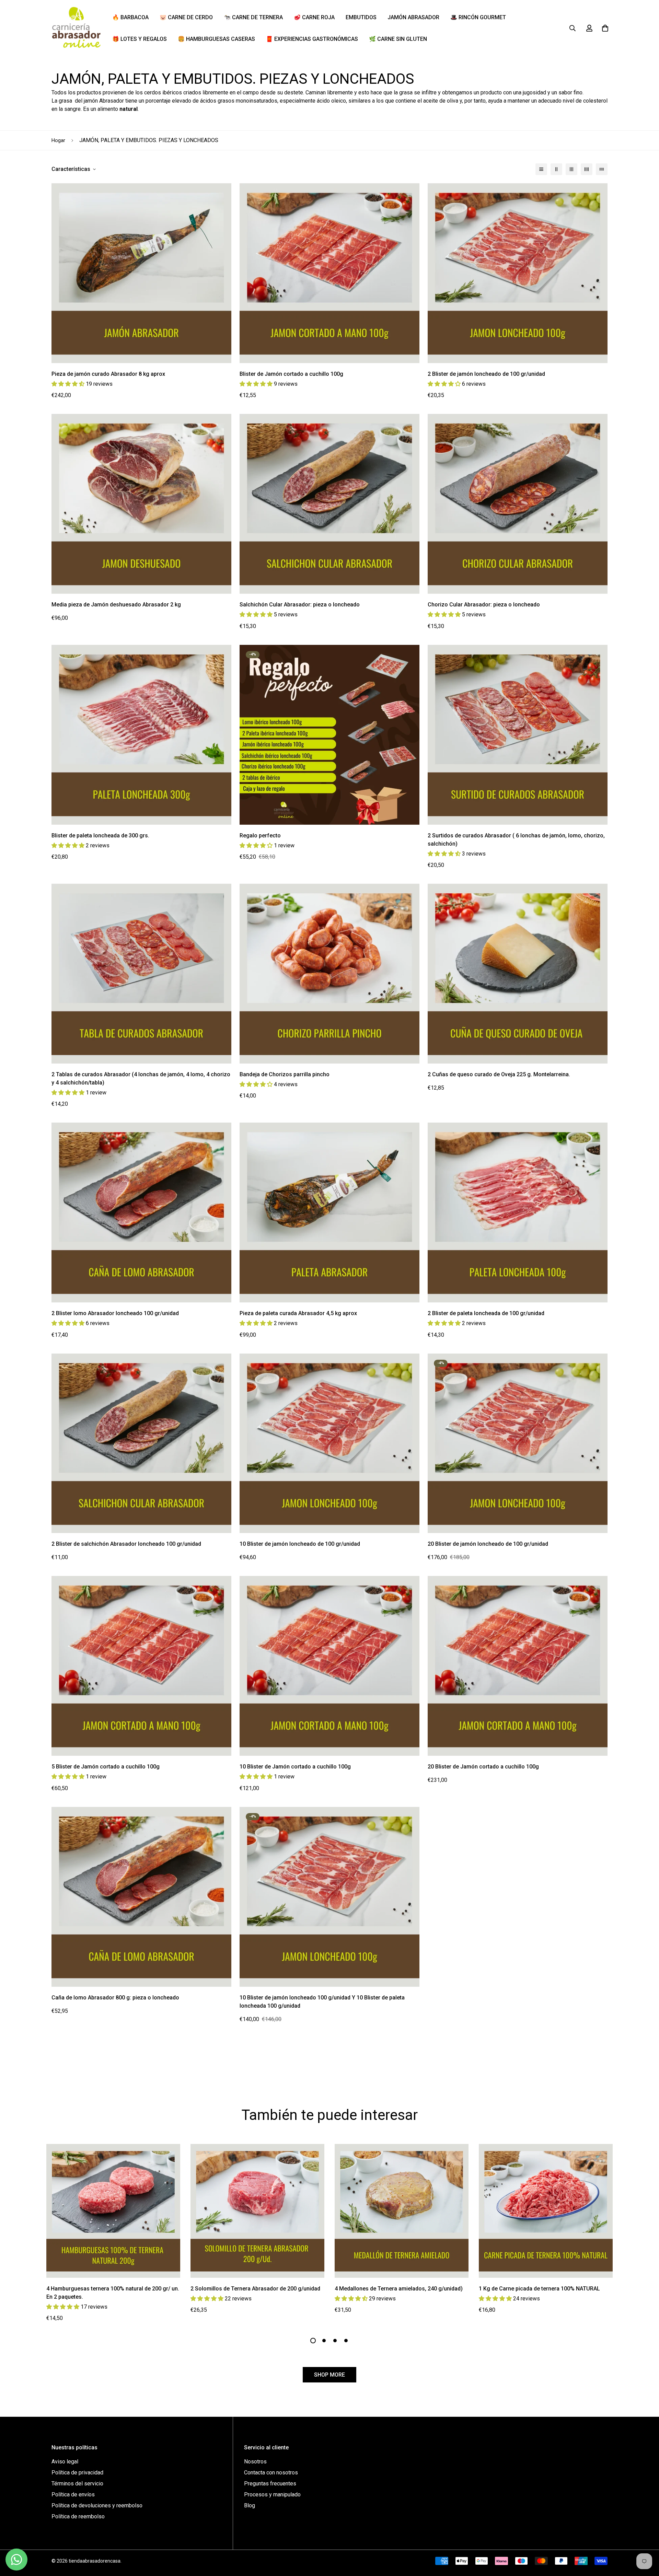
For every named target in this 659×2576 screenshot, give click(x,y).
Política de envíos (73, 2494)
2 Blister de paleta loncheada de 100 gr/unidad (486, 1313)
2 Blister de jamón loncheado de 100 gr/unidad (486, 374)
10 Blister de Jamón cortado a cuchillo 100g (295, 1767)
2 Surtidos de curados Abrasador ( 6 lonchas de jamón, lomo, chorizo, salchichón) (516, 840)
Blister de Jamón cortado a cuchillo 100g (291, 374)
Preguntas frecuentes (270, 2484)
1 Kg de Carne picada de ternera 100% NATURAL (539, 2289)
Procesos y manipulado (272, 2494)
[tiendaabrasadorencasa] (76, 28)
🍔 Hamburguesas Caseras (216, 39)
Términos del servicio (77, 2484)
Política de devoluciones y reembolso (97, 2505)
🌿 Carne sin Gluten (398, 39)
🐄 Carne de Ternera (253, 17)
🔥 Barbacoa (130, 17)
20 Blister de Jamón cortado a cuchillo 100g (483, 1767)
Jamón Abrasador (413, 17)
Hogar (58, 140)
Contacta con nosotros (271, 2473)
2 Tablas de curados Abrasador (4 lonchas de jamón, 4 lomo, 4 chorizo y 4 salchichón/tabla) (141, 1078)
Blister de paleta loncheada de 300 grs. (100, 836)
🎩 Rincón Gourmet (478, 17)
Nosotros (255, 2462)
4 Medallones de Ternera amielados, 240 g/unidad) (399, 2289)
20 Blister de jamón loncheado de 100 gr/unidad (488, 1544)
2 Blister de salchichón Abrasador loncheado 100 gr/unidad (126, 1544)
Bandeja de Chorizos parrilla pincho (285, 1074)
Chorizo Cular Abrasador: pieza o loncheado (484, 605)
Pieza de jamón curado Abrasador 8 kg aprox (108, 374)
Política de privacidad (77, 2473)
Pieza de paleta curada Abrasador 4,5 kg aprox (298, 1313)
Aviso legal (65, 2462)
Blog (250, 2505)
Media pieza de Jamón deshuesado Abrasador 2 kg (116, 605)
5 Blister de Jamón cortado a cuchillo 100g (106, 1767)
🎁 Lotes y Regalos (140, 39)
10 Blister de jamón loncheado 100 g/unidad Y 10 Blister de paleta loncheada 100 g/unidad (322, 2002)
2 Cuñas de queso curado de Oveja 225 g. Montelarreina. (499, 1074)
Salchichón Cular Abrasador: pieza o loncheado (300, 605)
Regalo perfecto (260, 836)
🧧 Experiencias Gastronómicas (312, 39)
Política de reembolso (78, 2516)
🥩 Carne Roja (314, 17)
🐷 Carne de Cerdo (186, 17)
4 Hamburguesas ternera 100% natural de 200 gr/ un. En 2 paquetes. (113, 2293)
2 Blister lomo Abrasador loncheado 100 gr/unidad (115, 1313)
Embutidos (361, 17)
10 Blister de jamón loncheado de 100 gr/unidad (300, 1544)
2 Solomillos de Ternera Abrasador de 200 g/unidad (255, 2289)
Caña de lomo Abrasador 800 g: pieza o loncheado (115, 1998)
